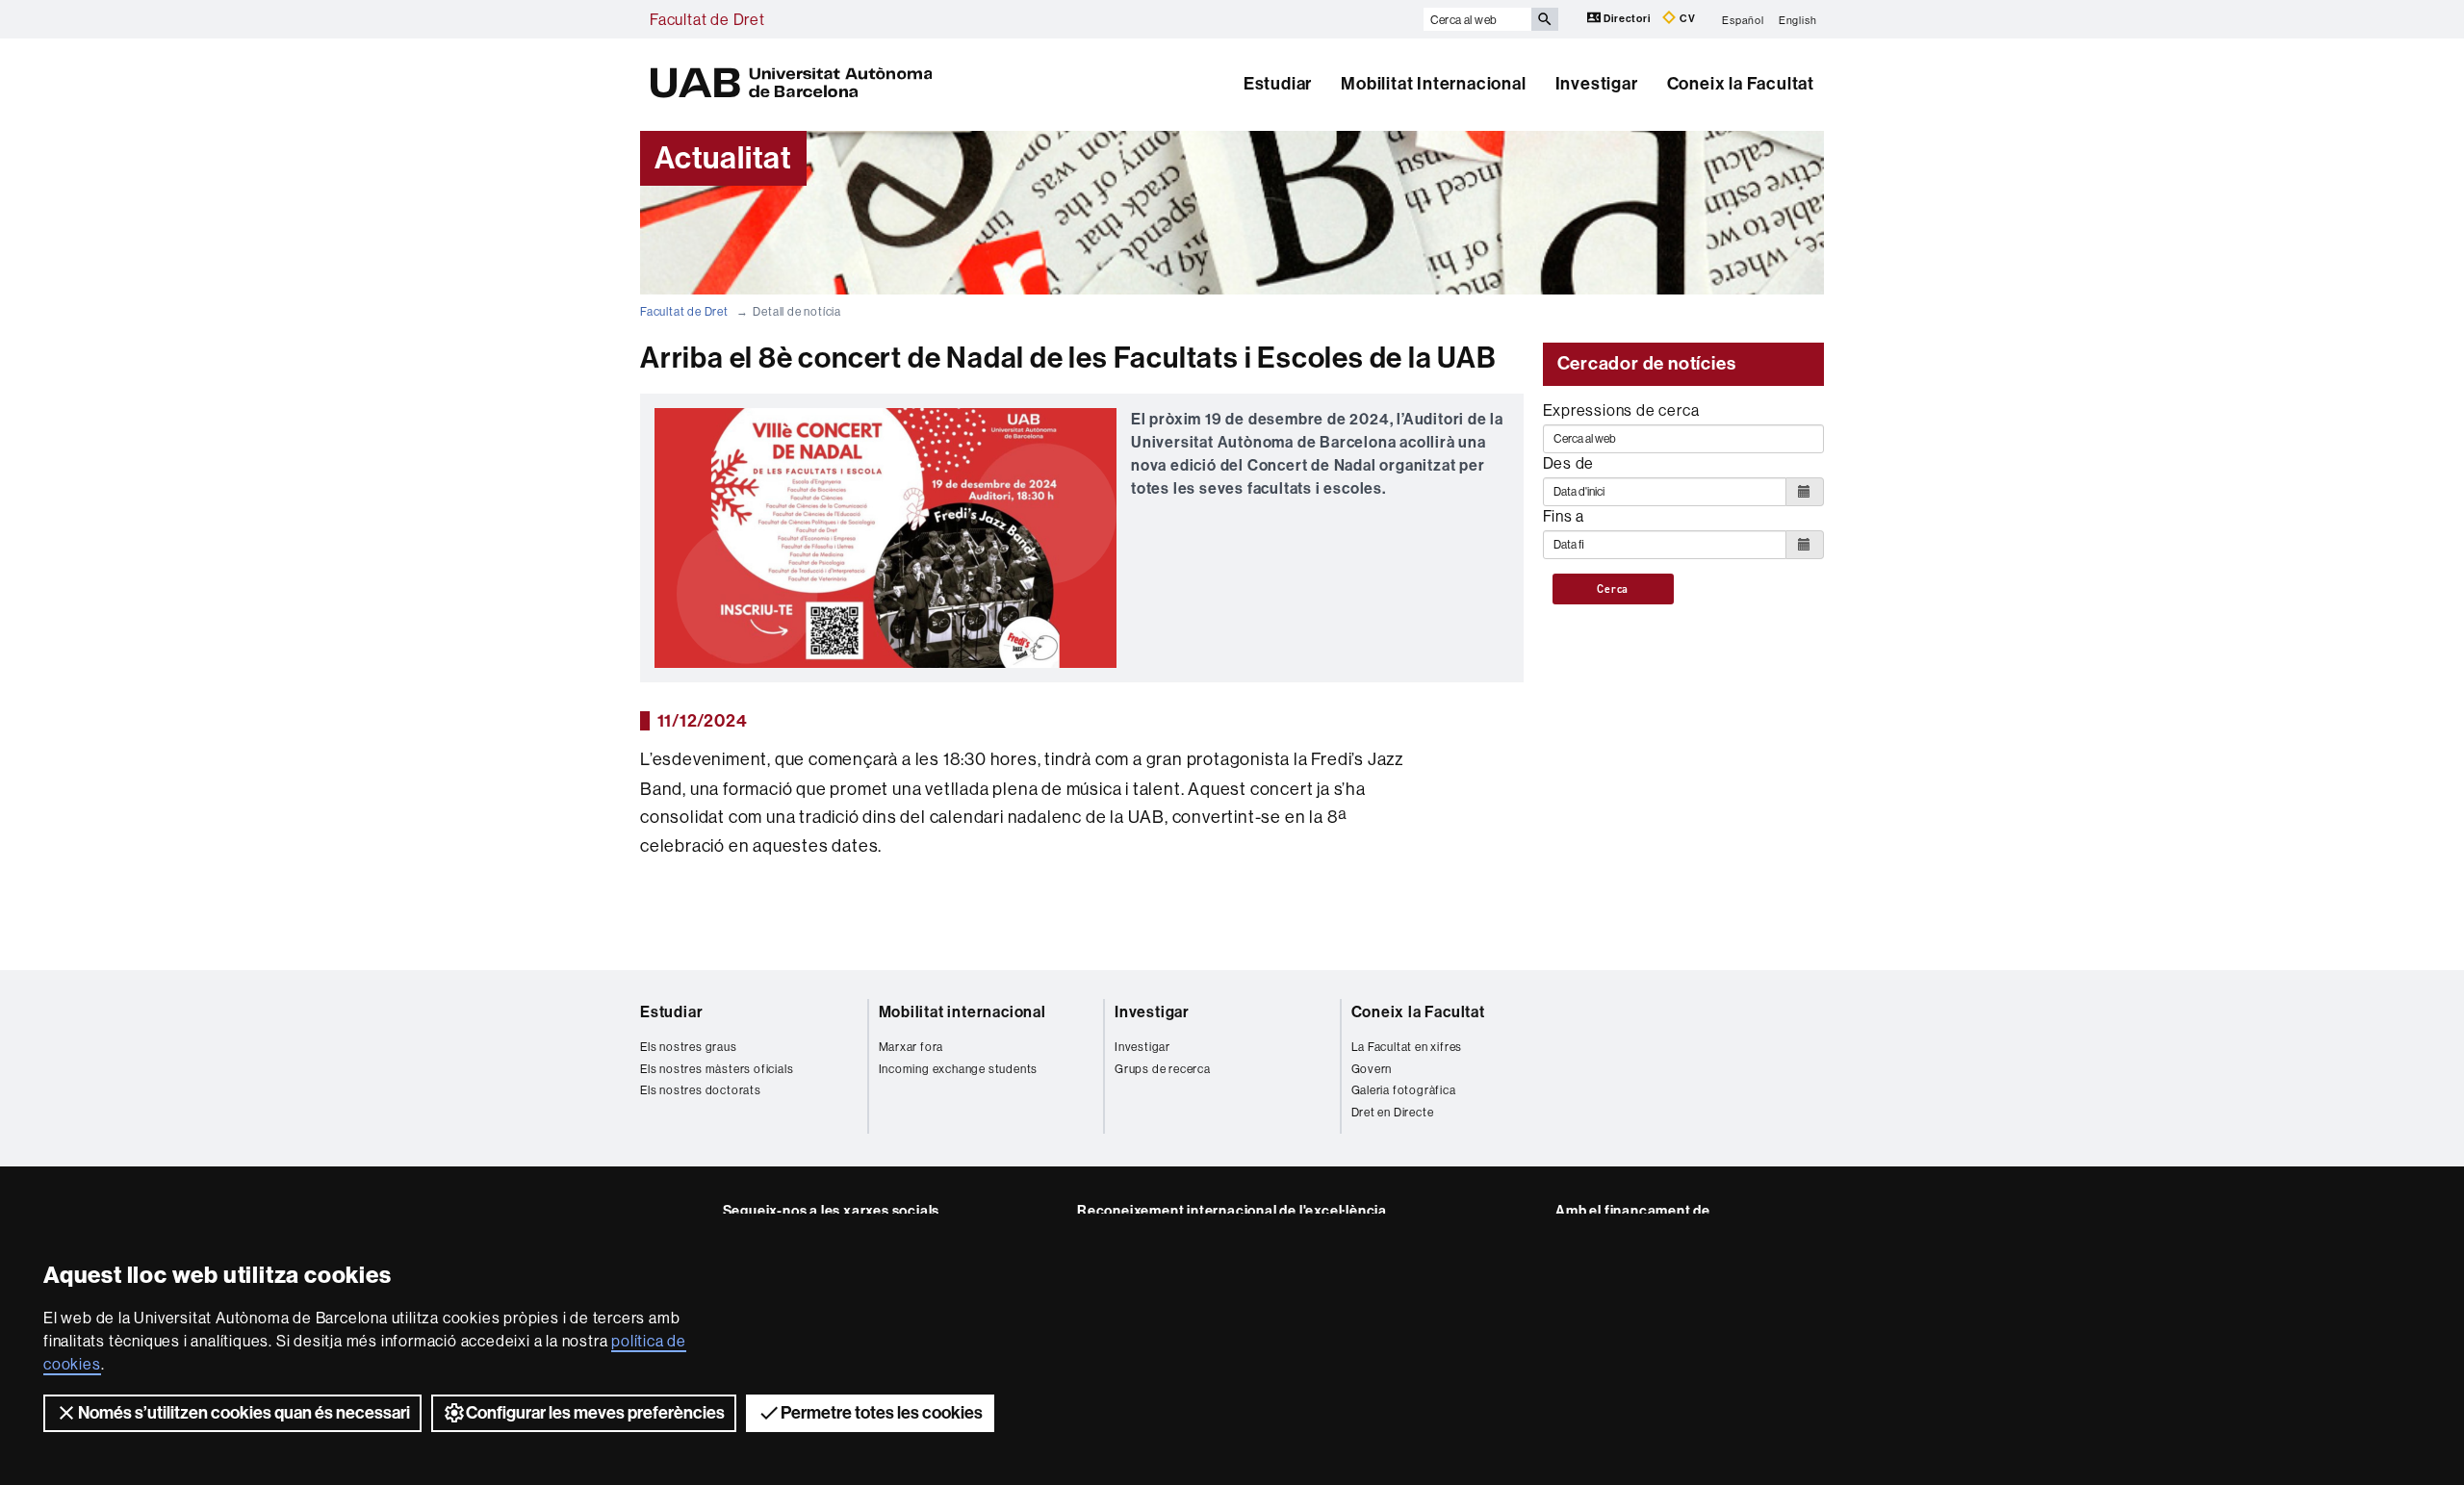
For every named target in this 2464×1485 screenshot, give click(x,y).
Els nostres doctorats (701, 1090)
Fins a (1564, 516)
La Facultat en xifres (1407, 1047)
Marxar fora (911, 1047)
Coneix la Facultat (1741, 84)
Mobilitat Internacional (1433, 84)
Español (1743, 19)
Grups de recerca (1163, 1069)
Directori (1628, 19)
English (1798, 19)
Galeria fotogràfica (1404, 1090)
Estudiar (1278, 84)
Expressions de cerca (1621, 410)
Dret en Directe (1393, 1112)
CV (1686, 19)
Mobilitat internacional (962, 1012)
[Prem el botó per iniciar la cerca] (1545, 19)
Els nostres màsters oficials (717, 1069)
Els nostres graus (689, 1047)
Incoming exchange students (959, 1069)
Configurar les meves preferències (595, 1413)
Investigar (1597, 84)
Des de (1569, 463)
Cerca (1613, 589)
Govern (1372, 1069)
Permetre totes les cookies (882, 1413)
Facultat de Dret (707, 19)
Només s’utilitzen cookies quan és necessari (244, 1413)
